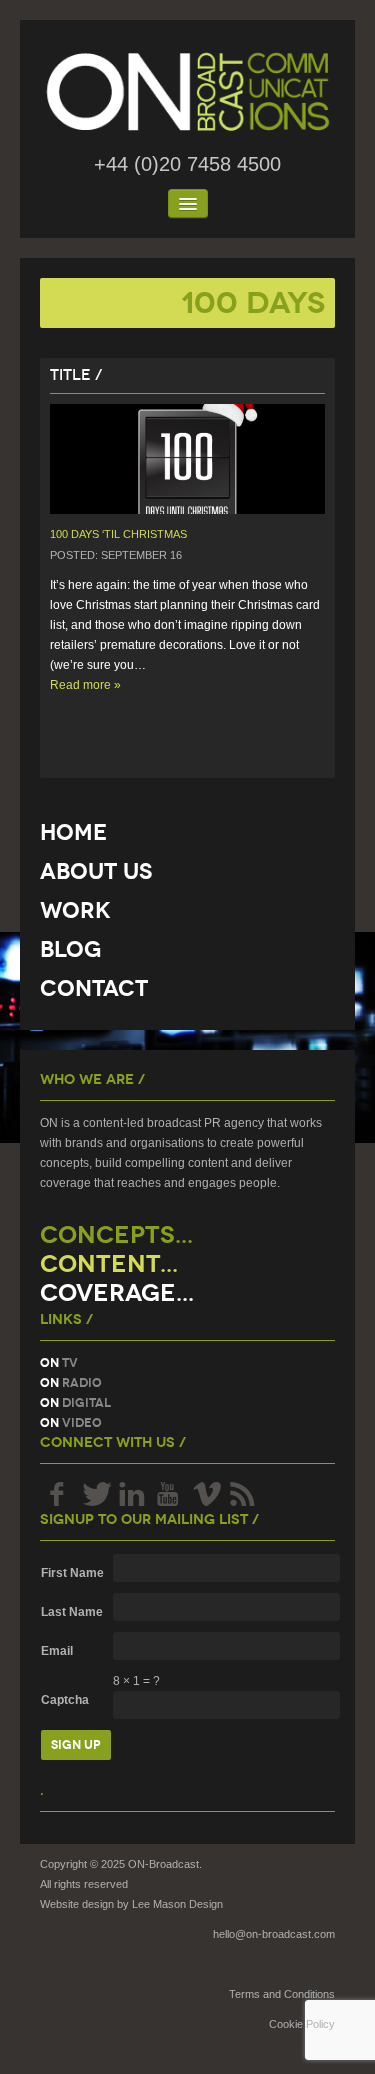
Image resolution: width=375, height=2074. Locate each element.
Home (73, 832)
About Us (96, 871)
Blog (70, 949)
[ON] (187, 92)
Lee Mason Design (177, 1904)
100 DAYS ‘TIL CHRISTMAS (118, 534)
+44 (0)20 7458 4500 (187, 164)
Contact (94, 988)
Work (75, 910)
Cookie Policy (302, 2024)
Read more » (85, 685)
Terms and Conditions (282, 1994)
